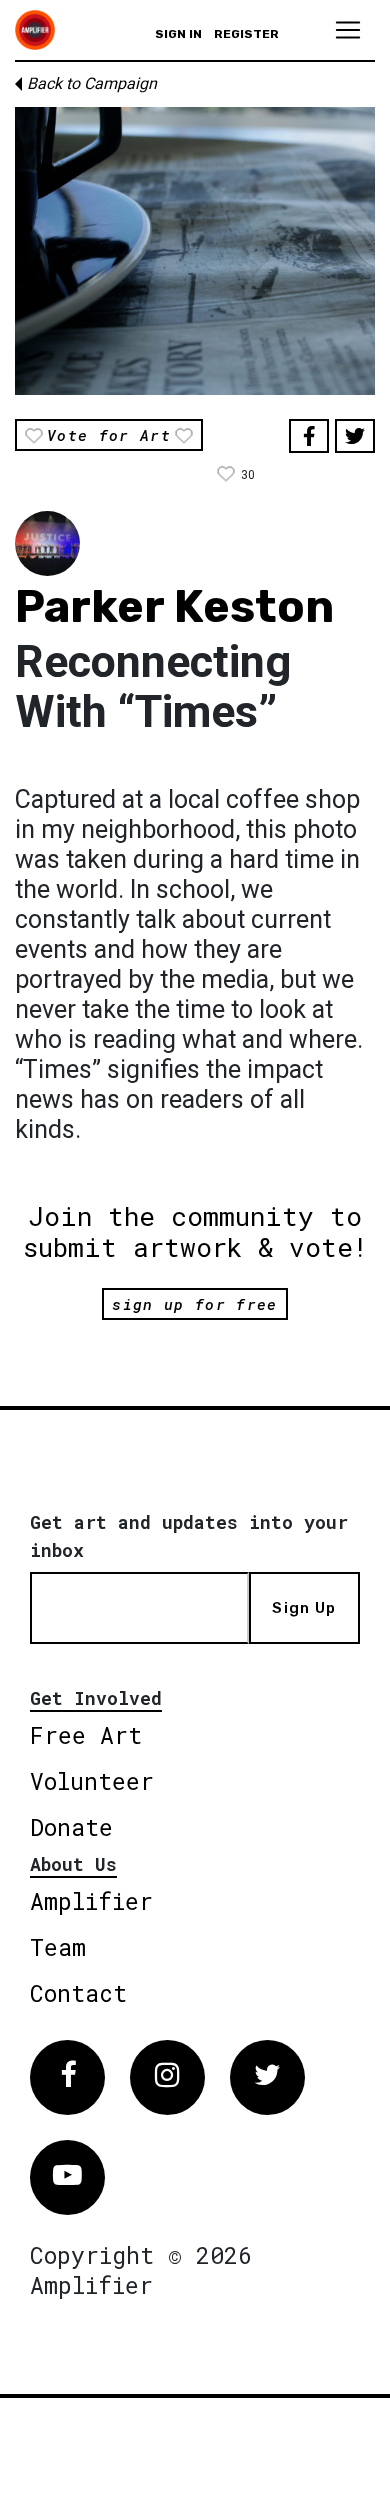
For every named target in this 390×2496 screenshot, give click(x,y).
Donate (71, 1827)
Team (58, 1947)
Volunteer (92, 1781)
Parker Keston (174, 606)
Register (246, 34)
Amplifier (91, 1901)
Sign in (178, 34)
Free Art (86, 1735)
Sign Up (304, 1608)
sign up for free (194, 1304)
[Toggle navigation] (348, 30)
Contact (78, 1993)
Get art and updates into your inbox (189, 1536)
